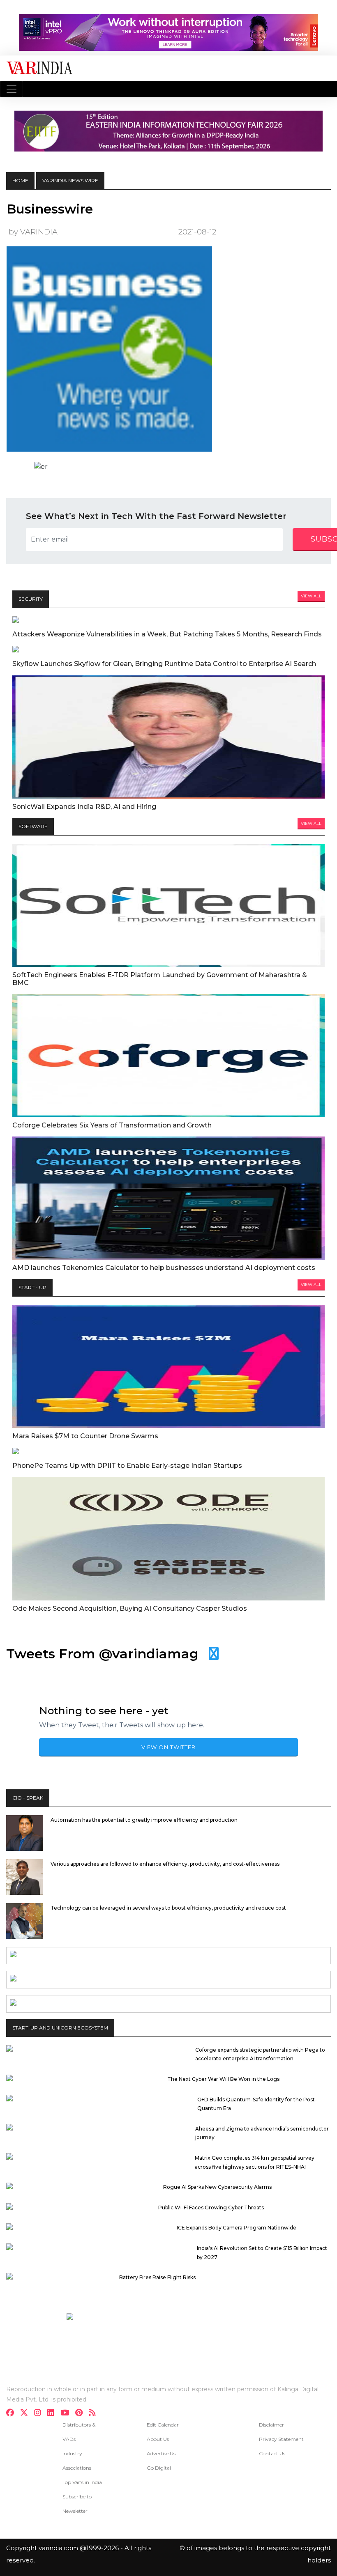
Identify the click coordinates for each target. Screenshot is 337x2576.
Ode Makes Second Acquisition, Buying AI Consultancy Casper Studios (130, 1608)
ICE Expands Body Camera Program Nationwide (237, 2228)
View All (311, 596)
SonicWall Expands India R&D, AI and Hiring (84, 807)
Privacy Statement (281, 2439)
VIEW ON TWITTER (168, 1747)
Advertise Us (161, 2453)
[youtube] (67, 2414)
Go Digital (159, 2468)
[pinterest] (81, 2414)
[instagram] (40, 2414)
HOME (20, 180)
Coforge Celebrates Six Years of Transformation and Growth (112, 1125)
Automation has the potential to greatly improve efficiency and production (144, 1820)
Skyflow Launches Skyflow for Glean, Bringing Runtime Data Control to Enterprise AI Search (164, 664)
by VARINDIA (33, 232)
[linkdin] (53, 2414)
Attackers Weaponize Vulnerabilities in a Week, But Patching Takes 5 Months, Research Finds (167, 634)
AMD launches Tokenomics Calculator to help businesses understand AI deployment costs (164, 1268)
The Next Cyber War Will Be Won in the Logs (223, 2079)
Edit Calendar (163, 2425)
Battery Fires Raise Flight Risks (157, 2277)
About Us (158, 2439)
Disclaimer (271, 2425)
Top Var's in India (82, 2482)
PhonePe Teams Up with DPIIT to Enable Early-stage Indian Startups (127, 1466)
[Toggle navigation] (12, 89)
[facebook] (13, 2414)
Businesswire (50, 209)
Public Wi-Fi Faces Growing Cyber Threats (211, 2208)
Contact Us (272, 2453)
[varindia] (95, 2414)
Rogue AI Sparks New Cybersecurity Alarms (217, 2187)
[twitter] (27, 2414)
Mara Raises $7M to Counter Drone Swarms (85, 1436)
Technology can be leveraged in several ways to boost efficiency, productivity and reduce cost (168, 1908)
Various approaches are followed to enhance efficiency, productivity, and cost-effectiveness (165, 1864)
